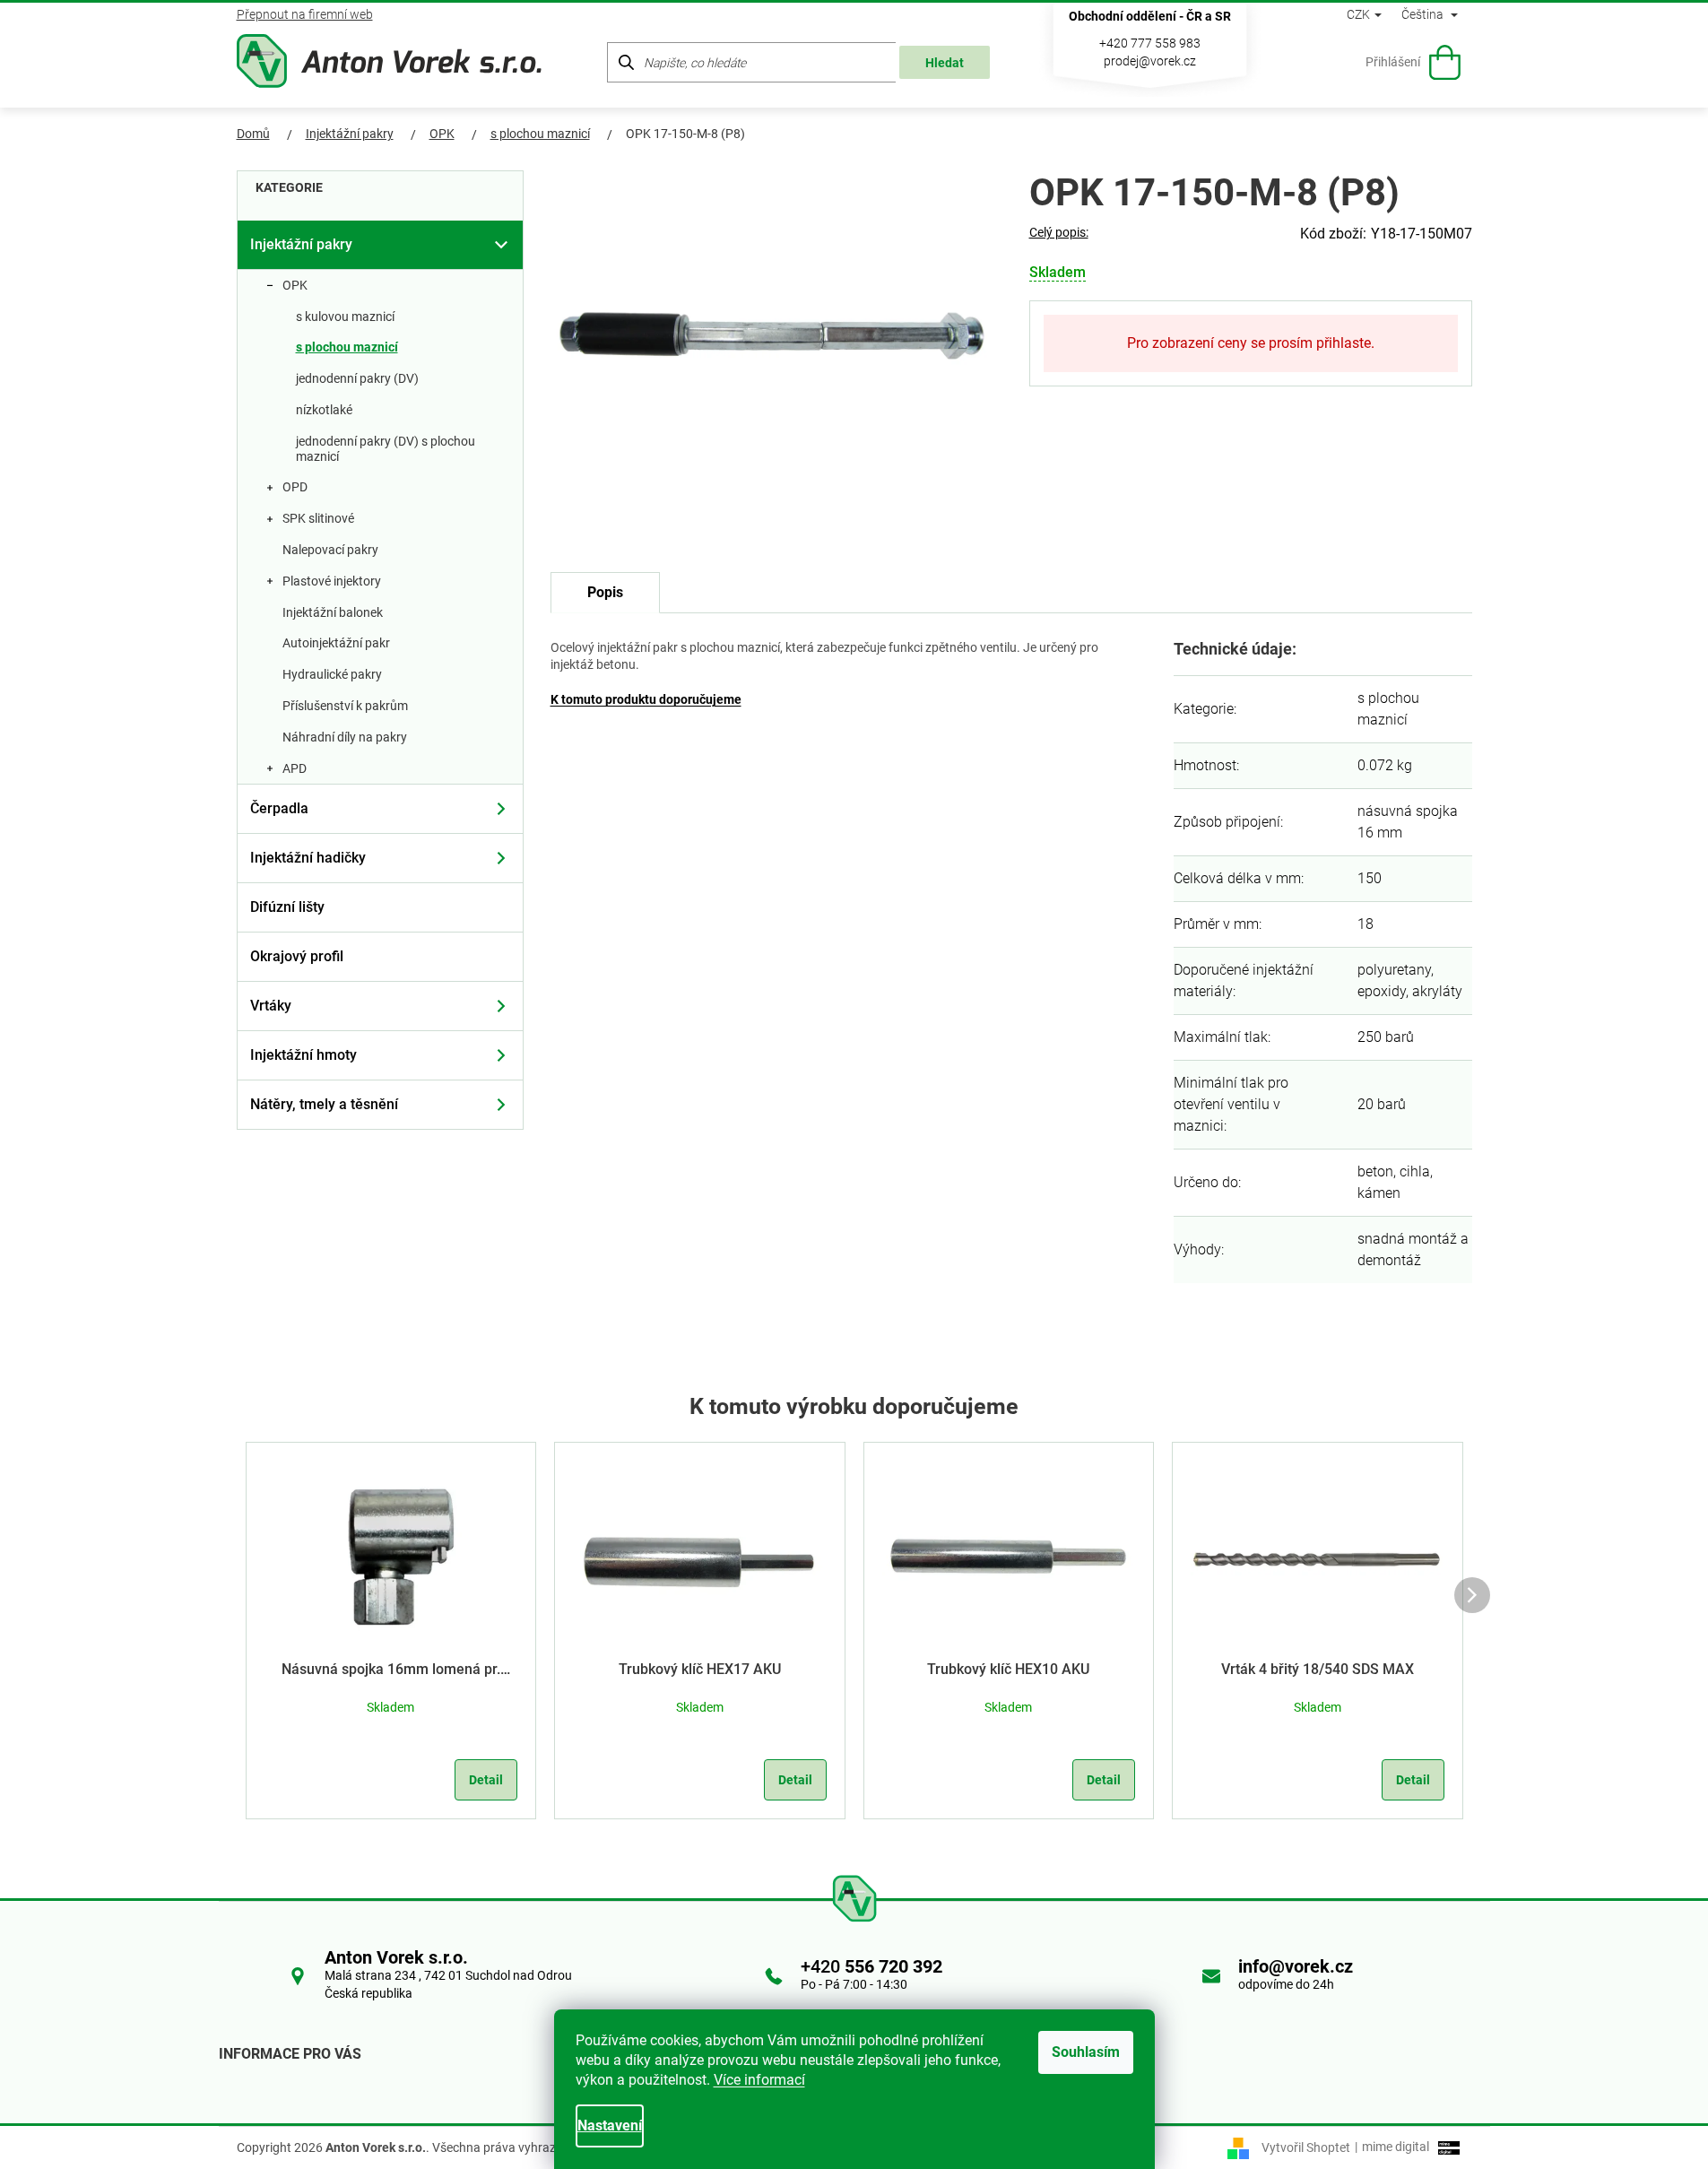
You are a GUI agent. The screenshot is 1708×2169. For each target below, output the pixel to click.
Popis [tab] (605, 592)
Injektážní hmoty (303, 1055)
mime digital (1392, 2147)
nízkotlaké (324, 410)
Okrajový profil (297, 956)
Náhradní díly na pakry (345, 737)
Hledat (945, 63)
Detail (486, 1780)
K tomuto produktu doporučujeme (646, 699)
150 (1370, 878)
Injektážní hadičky (308, 858)
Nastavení (610, 2126)
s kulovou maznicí (345, 317)
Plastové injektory (332, 581)
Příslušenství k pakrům (345, 706)
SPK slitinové (318, 518)
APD (295, 768)
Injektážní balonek (333, 612)
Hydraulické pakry (332, 674)
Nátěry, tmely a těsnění (324, 1104)
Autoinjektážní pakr (336, 643)
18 (1366, 924)
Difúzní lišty (287, 907)
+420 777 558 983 (1150, 43)
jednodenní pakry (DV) (357, 378)
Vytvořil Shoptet (1306, 2147)
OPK (295, 285)
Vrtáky (271, 1006)
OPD (295, 487)
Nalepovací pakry (330, 550)
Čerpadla (279, 808)
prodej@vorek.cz (1150, 61)
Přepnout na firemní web (305, 14)
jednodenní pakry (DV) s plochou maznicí (386, 449)
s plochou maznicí (347, 347)
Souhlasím (1086, 2052)
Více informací (759, 2080)
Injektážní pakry (301, 244)
